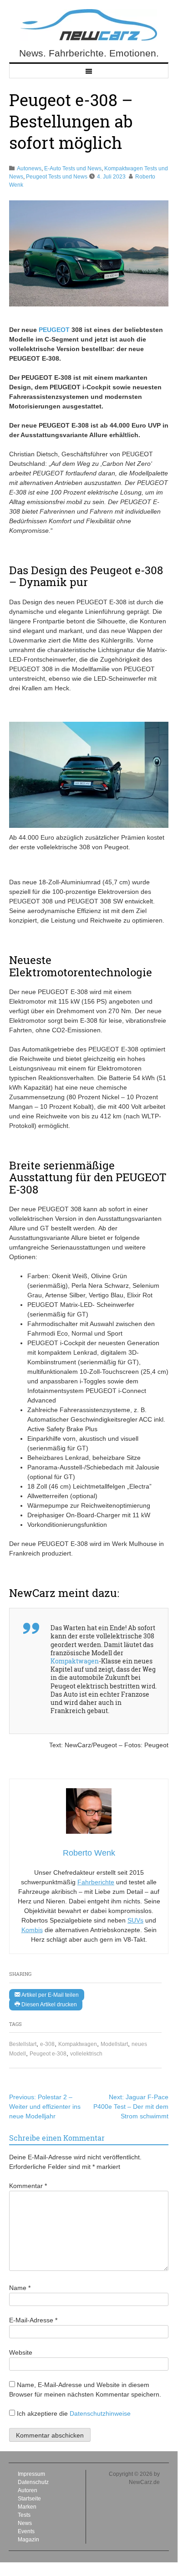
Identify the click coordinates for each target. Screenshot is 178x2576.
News (25, 2523)
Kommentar (28, 2186)
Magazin (28, 2540)
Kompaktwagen (78, 2044)
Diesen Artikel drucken (48, 2005)
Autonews (29, 168)
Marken (27, 2507)
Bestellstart (23, 2044)
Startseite (29, 2499)
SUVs (135, 1920)
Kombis (32, 1930)
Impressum (31, 2474)
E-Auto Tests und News (73, 168)
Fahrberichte (96, 1882)
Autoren (28, 2490)
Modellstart (114, 2044)
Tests (24, 2515)
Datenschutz (33, 2482)
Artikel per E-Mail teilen (49, 1995)
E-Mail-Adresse (33, 2320)
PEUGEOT (54, 330)
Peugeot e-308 (48, 2054)
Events (26, 2531)
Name (20, 2288)
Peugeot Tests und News (57, 177)
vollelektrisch (86, 2054)
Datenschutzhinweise (100, 2413)
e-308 (47, 2044)
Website (21, 2352)
